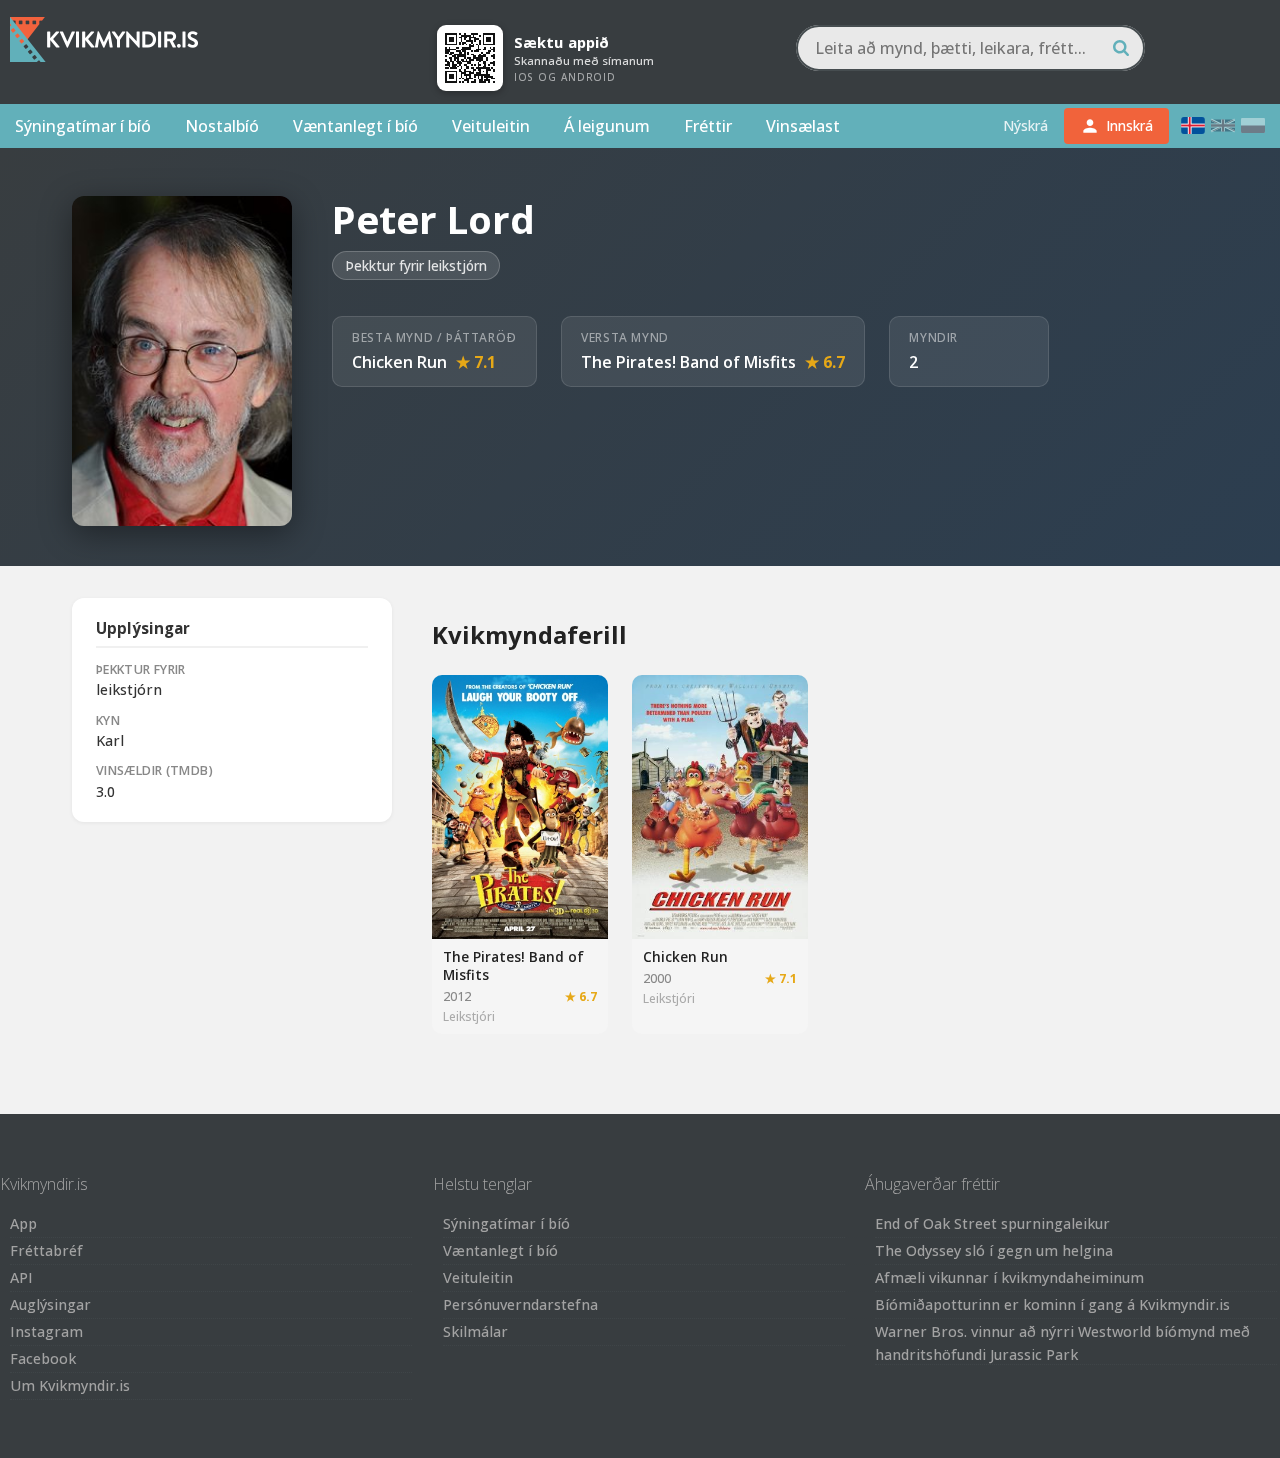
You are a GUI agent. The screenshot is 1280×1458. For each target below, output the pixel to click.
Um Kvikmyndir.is (70, 1385)
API (21, 1277)
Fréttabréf (46, 1250)
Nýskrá (1025, 125)
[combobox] (970, 48)
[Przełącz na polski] (1253, 125)
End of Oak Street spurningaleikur (992, 1223)
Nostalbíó (222, 126)
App (23, 1223)
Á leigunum (607, 126)
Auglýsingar (50, 1304)
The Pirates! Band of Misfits (688, 362)
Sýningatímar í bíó (83, 126)
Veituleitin (491, 126)
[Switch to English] (1223, 125)
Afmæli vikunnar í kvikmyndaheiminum (1009, 1277)
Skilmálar (475, 1331)
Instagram (46, 1331)
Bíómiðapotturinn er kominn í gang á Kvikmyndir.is (1052, 1304)
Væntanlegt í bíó (355, 126)
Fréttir (708, 126)
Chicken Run (399, 362)
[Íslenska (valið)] (1193, 125)
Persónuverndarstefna (520, 1304)
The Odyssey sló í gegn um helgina (994, 1250)
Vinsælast (803, 126)
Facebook (43, 1358)
